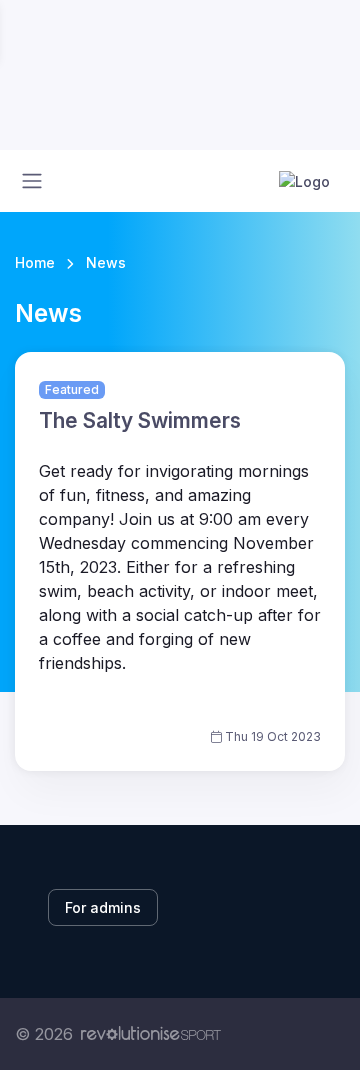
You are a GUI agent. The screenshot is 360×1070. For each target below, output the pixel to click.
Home (35, 262)
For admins (103, 907)
